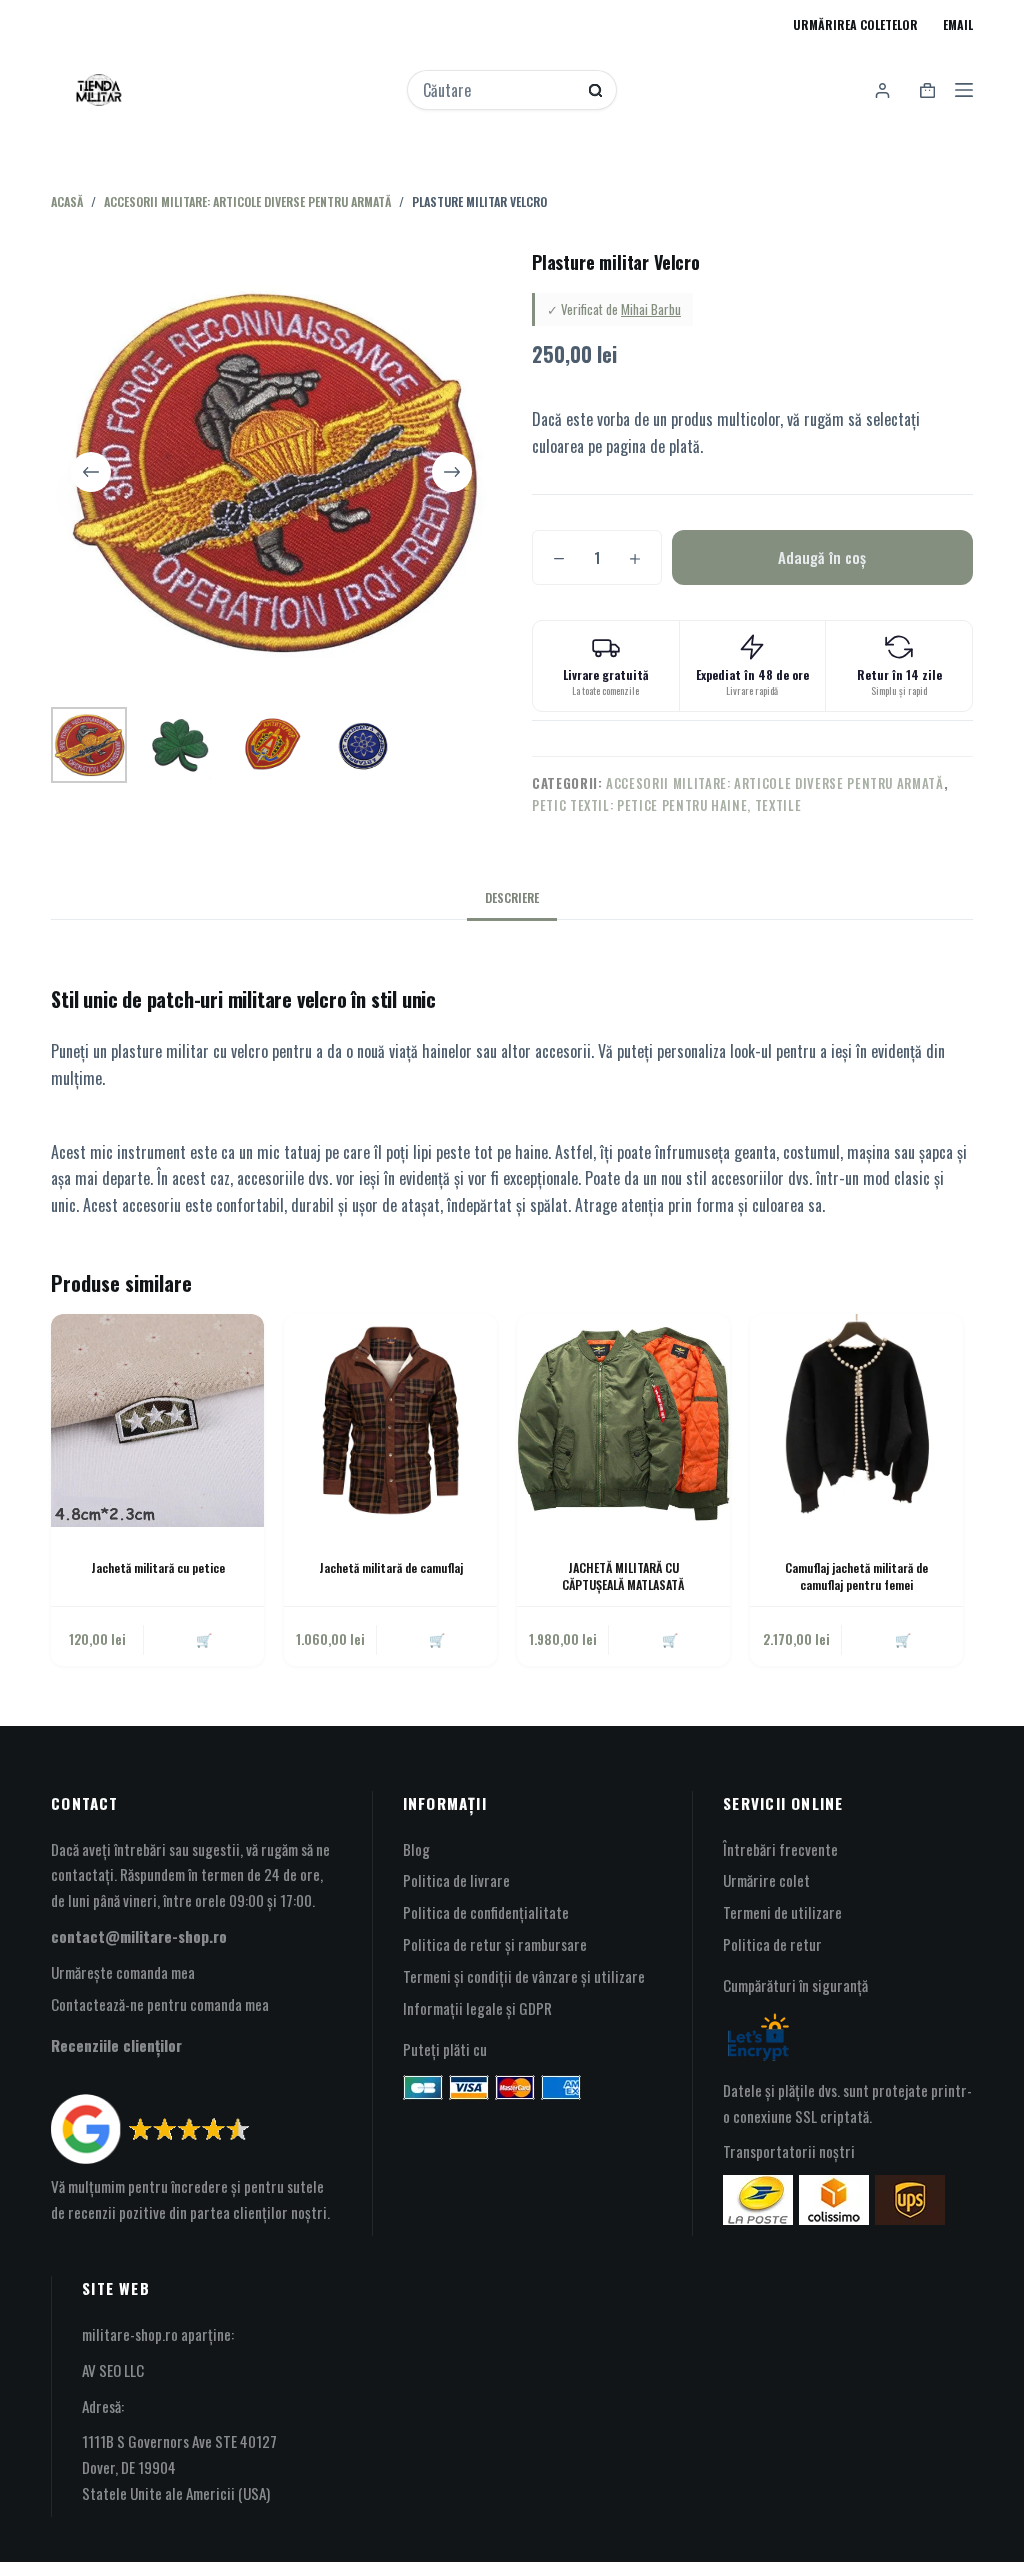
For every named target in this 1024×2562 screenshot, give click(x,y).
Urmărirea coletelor (855, 24)
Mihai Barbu (651, 309)
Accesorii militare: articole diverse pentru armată (775, 783)
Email (958, 24)
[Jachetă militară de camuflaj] (390, 1420)
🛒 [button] (204, 1639)
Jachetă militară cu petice (158, 1567)
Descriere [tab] (512, 897)
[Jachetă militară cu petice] (157, 1420)
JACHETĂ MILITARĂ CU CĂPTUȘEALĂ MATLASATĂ (623, 1576)
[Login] (882, 90)
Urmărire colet (766, 1880)
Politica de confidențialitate (486, 1912)
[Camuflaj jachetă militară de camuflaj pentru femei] (856, 1420)
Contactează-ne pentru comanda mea (160, 2004)
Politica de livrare (456, 1880)
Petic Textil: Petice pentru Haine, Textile (666, 805)
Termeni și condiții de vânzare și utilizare (524, 1976)
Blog (416, 1849)
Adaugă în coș (822, 557)
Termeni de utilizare (782, 1912)
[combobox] (498, 90)
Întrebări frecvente (780, 1849)
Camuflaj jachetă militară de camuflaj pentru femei (856, 1576)
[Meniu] (964, 90)
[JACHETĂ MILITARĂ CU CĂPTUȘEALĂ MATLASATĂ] (623, 1420)
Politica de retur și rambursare (495, 1944)
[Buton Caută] (595, 90)
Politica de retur (772, 1944)
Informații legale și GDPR (477, 2008)
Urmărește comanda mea (123, 1972)
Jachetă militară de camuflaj (391, 1567)
